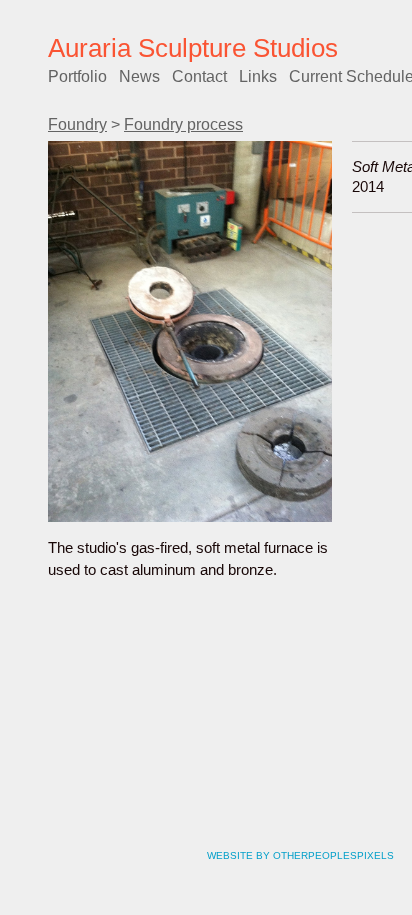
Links (258, 76)
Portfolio (77, 76)
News (139, 76)
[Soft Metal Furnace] (190, 331)
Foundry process (183, 124)
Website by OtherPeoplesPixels (300, 855)
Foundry (77, 124)
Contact (199, 76)
